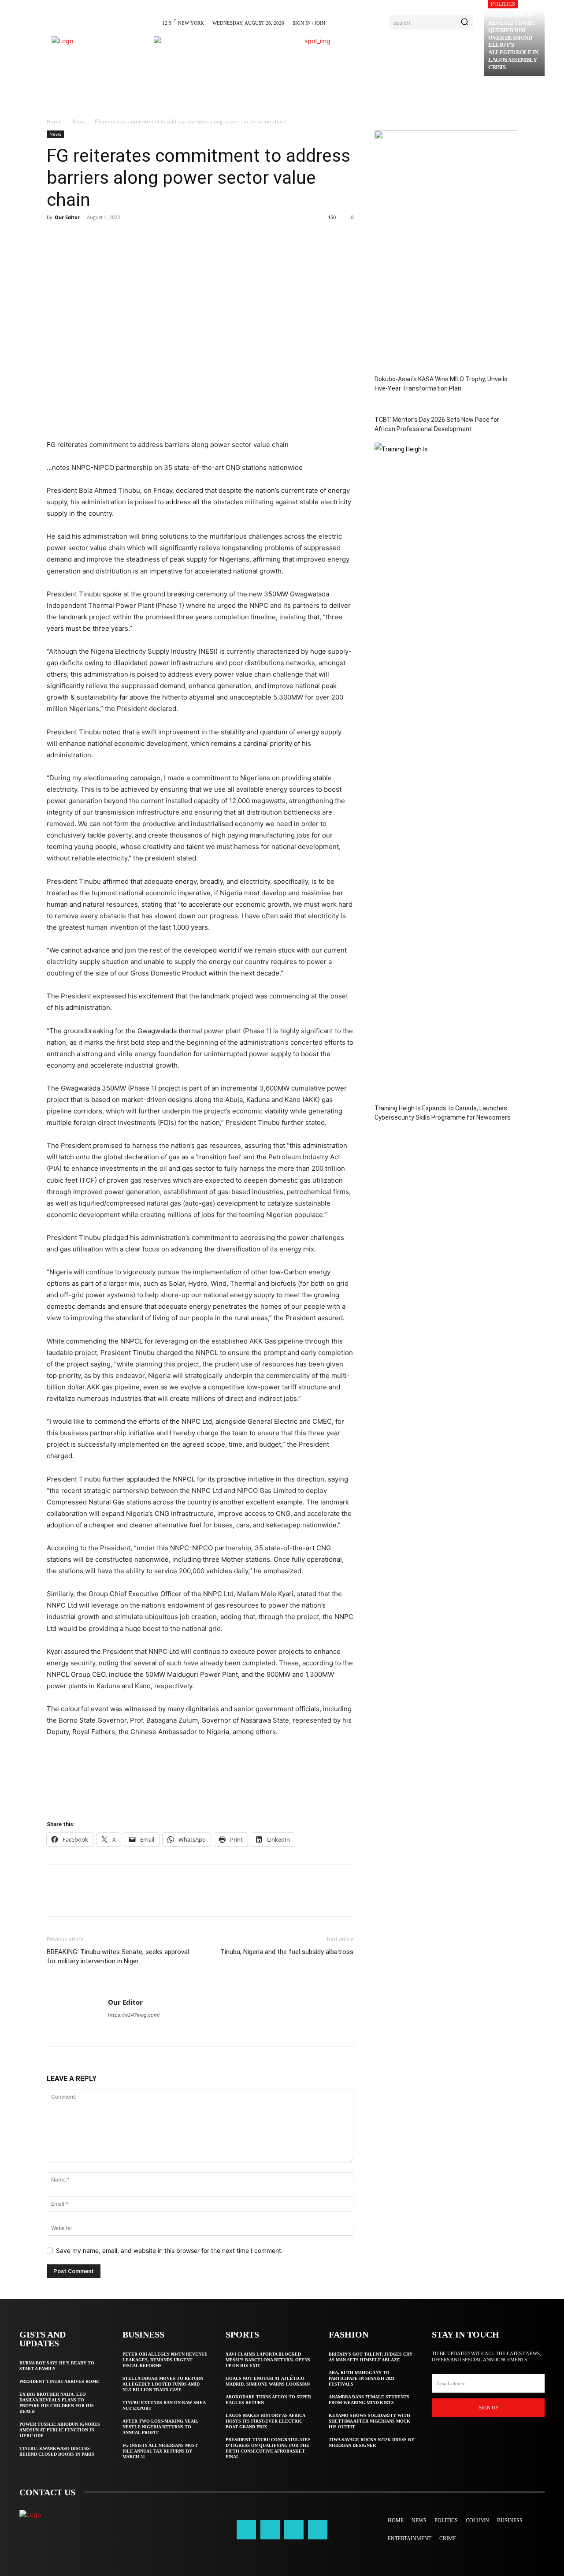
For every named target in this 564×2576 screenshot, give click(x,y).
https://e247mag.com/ (134, 2015)
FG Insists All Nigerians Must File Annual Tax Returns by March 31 (160, 2451)
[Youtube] (318, 2530)
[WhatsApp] (116, 237)
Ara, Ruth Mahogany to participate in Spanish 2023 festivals (362, 2378)
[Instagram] (270, 2530)
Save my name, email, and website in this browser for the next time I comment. (169, 2250)
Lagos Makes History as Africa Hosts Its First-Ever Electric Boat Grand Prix (265, 2421)
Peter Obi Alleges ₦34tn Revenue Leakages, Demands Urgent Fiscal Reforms (165, 2360)
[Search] (464, 22)
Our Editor (67, 217)
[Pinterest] (96, 237)
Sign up (488, 2408)
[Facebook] (56, 237)
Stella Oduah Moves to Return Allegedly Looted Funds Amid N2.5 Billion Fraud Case (163, 2384)
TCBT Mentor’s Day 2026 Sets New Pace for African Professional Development (437, 424)
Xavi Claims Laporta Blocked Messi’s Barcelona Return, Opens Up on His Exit (268, 2360)
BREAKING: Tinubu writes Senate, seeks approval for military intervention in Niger (118, 1956)
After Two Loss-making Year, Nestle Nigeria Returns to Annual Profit (160, 2427)
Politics (503, 4)
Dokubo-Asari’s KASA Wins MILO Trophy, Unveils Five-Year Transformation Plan (441, 384)
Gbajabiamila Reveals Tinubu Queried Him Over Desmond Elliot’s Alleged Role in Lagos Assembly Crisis (513, 41)
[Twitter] (76, 237)
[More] (137, 237)
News (78, 121)
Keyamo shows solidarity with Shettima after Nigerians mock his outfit (369, 2421)
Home (54, 121)
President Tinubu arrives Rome (59, 2381)
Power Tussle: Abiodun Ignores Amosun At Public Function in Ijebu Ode (60, 2430)
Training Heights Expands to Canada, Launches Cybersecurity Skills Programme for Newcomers (443, 1113)
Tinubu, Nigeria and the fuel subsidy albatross (287, 1952)
